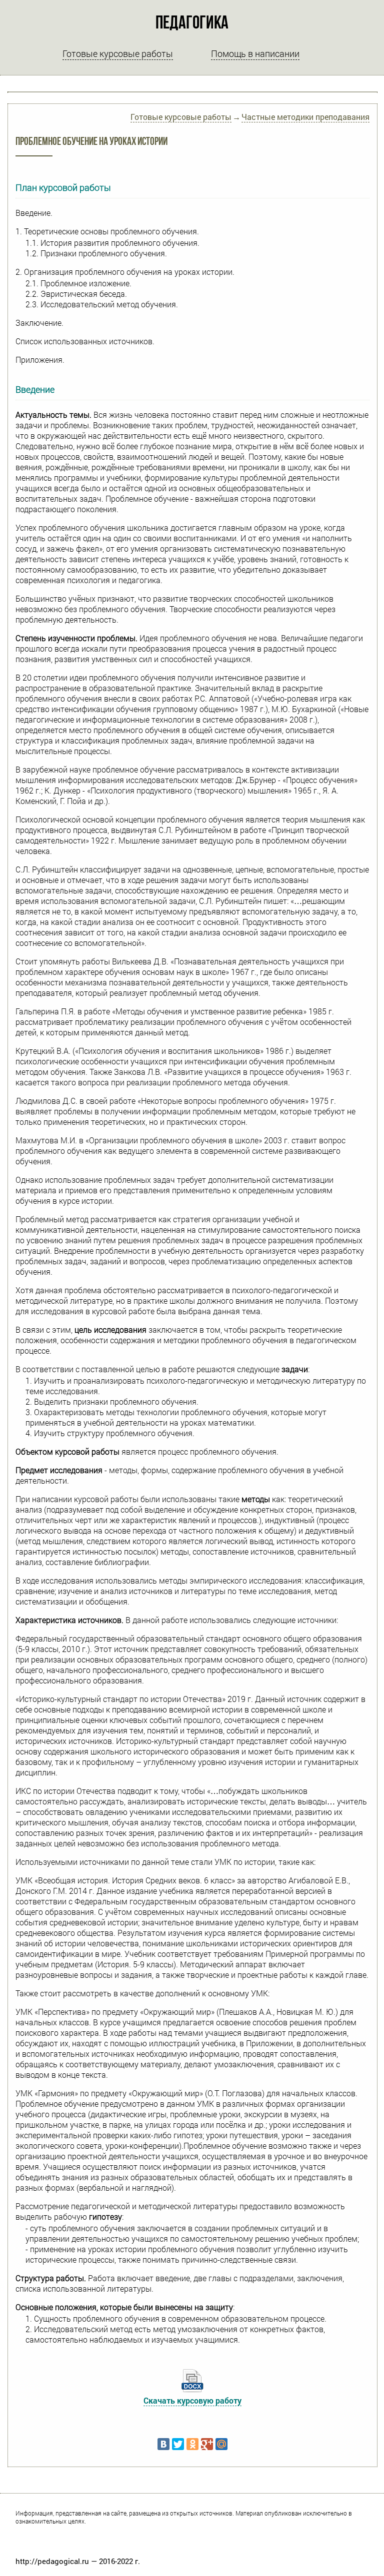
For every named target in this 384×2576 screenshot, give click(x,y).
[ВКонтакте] (163, 2444)
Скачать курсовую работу (192, 2400)
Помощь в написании (255, 53)
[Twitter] (178, 2444)
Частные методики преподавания (305, 117)
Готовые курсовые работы (118, 53)
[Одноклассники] (192, 2444)
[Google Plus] (207, 2444)
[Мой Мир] (221, 2444)
